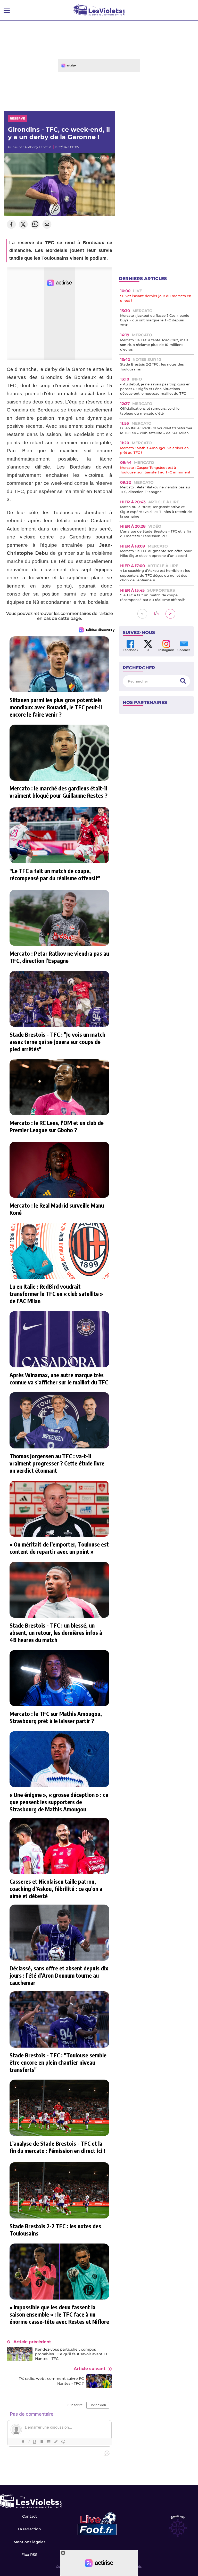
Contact (30, 2516)
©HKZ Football (103, 158)
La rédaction (29, 2529)
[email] (47, 225)
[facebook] (11, 225)
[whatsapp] (35, 225)
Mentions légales (30, 2542)
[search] (183, 681)
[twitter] (23, 225)
